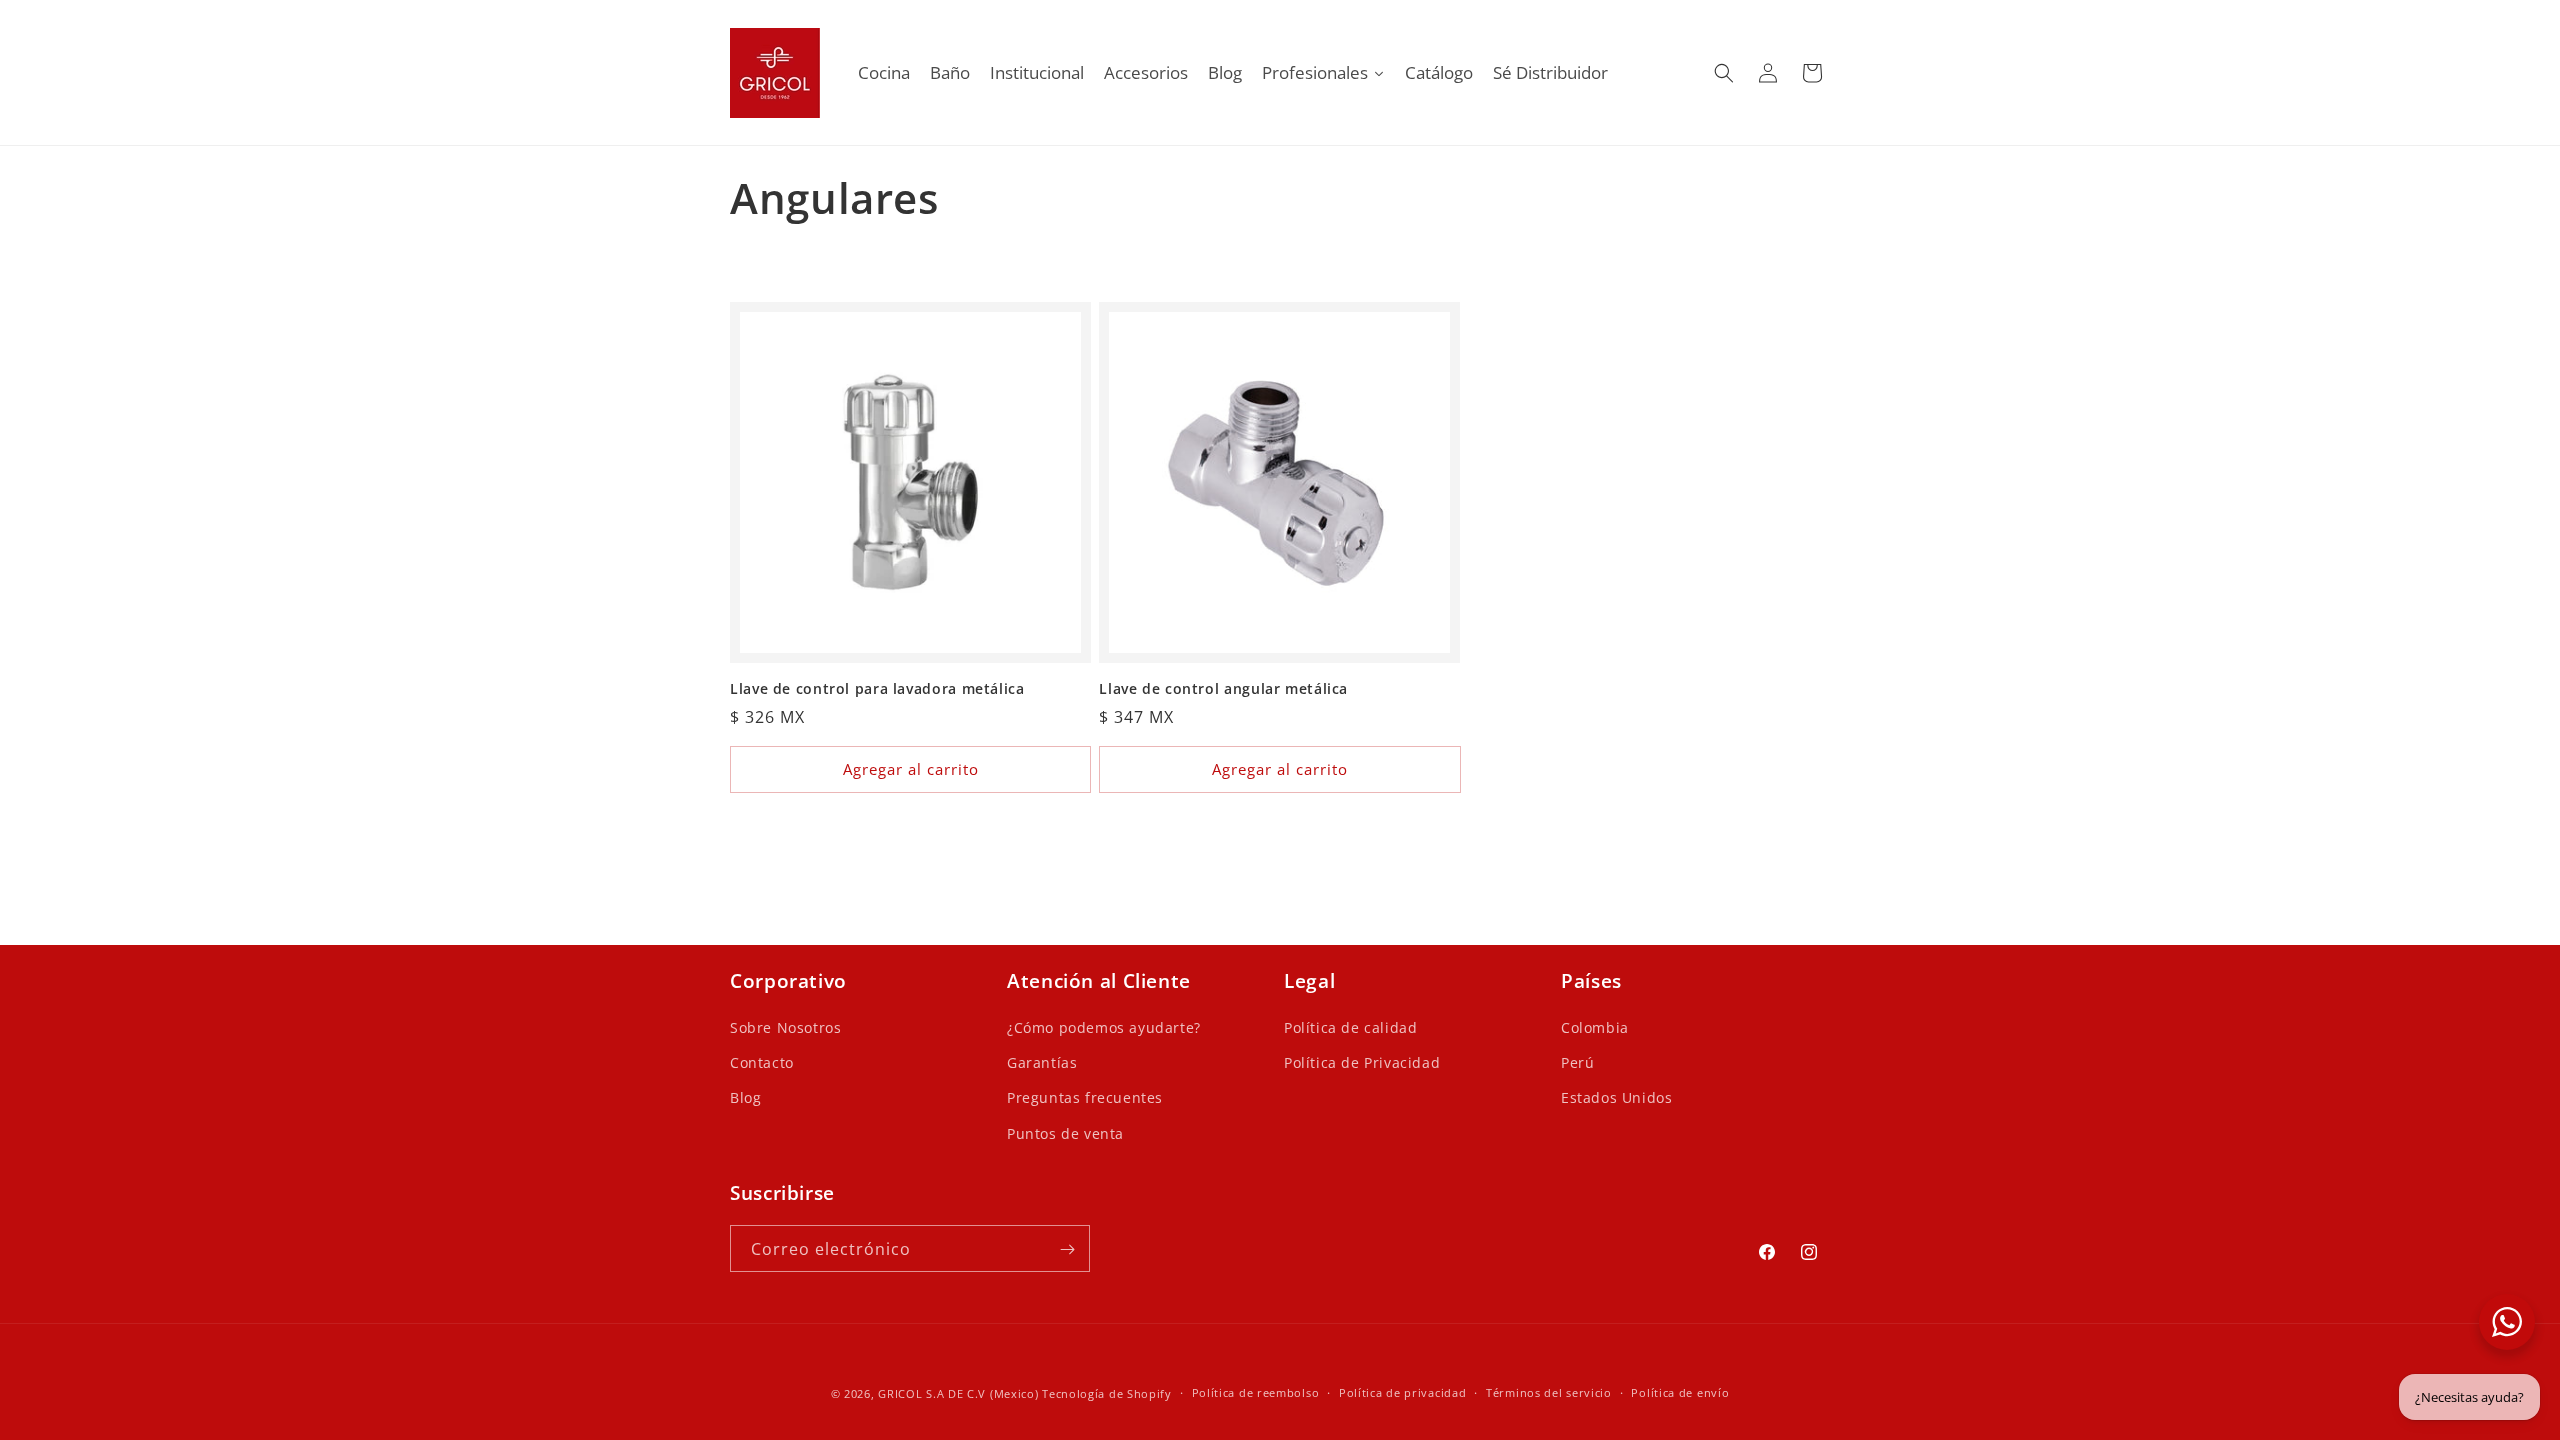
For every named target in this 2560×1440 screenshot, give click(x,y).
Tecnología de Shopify (1107, 1393)
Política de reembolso (1256, 1392)
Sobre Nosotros (785, 1028)
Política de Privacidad (1362, 1063)
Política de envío (1680, 1392)
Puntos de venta (1065, 1133)
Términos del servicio (1549, 1392)
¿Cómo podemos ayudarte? (1104, 1028)
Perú (1577, 1063)
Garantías (1042, 1063)
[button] (1724, 73)
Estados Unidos (1616, 1098)
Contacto (762, 1063)
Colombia (1595, 1028)
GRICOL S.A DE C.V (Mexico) (958, 1393)
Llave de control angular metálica (1223, 689)
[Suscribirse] (1067, 1249)
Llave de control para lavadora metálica (877, 689)
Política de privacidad (1402, 1392)
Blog (745, 1098)
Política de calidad (1350, 1028)
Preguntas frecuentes (1085, 1098)
